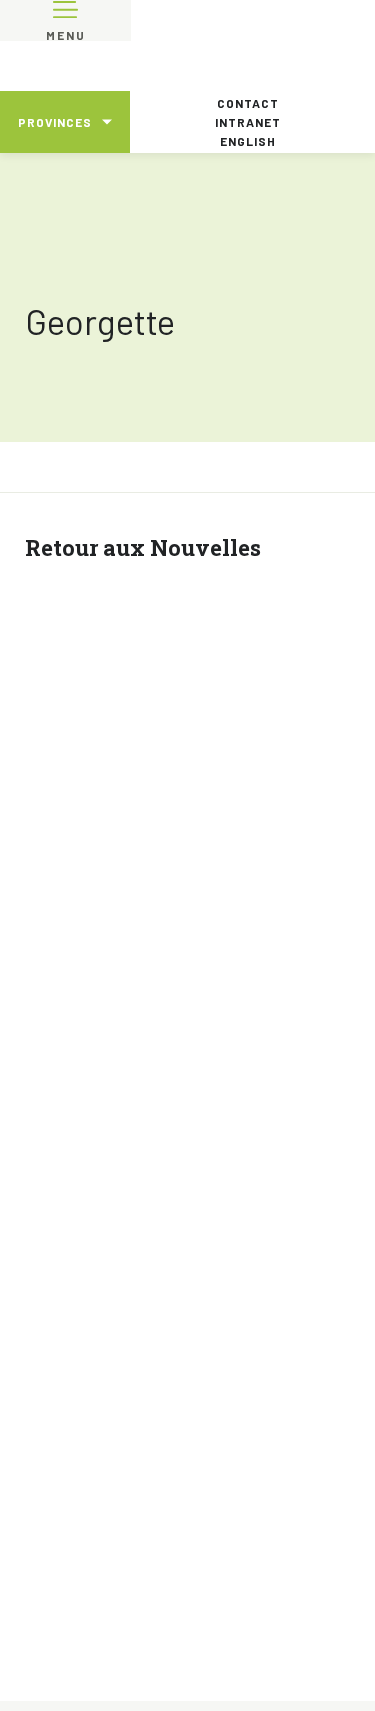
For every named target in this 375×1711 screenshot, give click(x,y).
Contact (248, 103)
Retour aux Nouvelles (143, 547)
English (248, 141)
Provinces (55, 122)
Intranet (248, 122)
